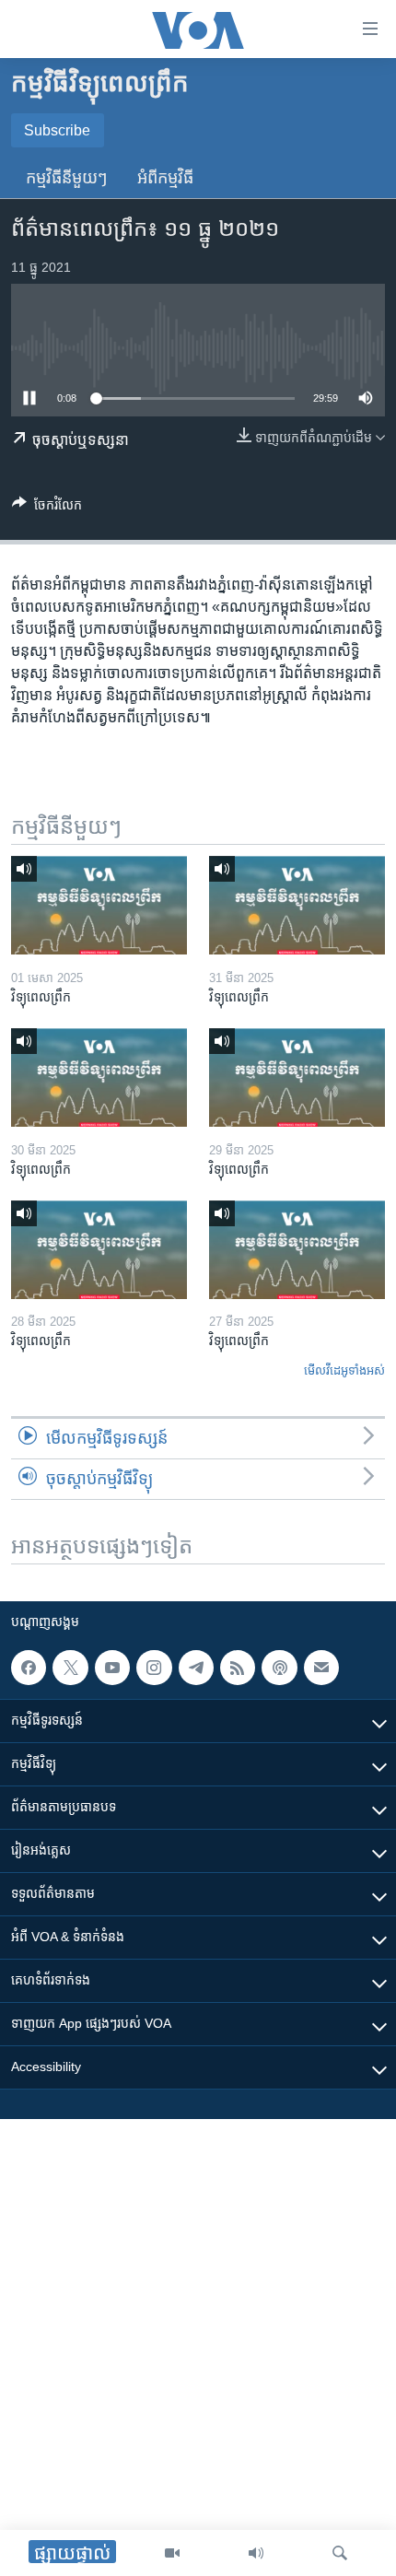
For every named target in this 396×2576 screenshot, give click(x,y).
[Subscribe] (321, 1668)
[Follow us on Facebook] (29, 1668)
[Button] (47, 508)
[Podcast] (279, 1668)
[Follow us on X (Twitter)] (70, 1668)
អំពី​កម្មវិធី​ (165, 178)
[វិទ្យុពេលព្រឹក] (99, 905)
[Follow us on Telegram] (196, 1668)
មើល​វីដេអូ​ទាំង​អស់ (344, 1370)
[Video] (172, 2553)
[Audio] (256, 2553)
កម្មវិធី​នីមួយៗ (67, 178)
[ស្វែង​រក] (340, 2553)
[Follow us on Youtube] (112, 1668)
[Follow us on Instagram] (154, 1668)
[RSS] (238, 1668)
